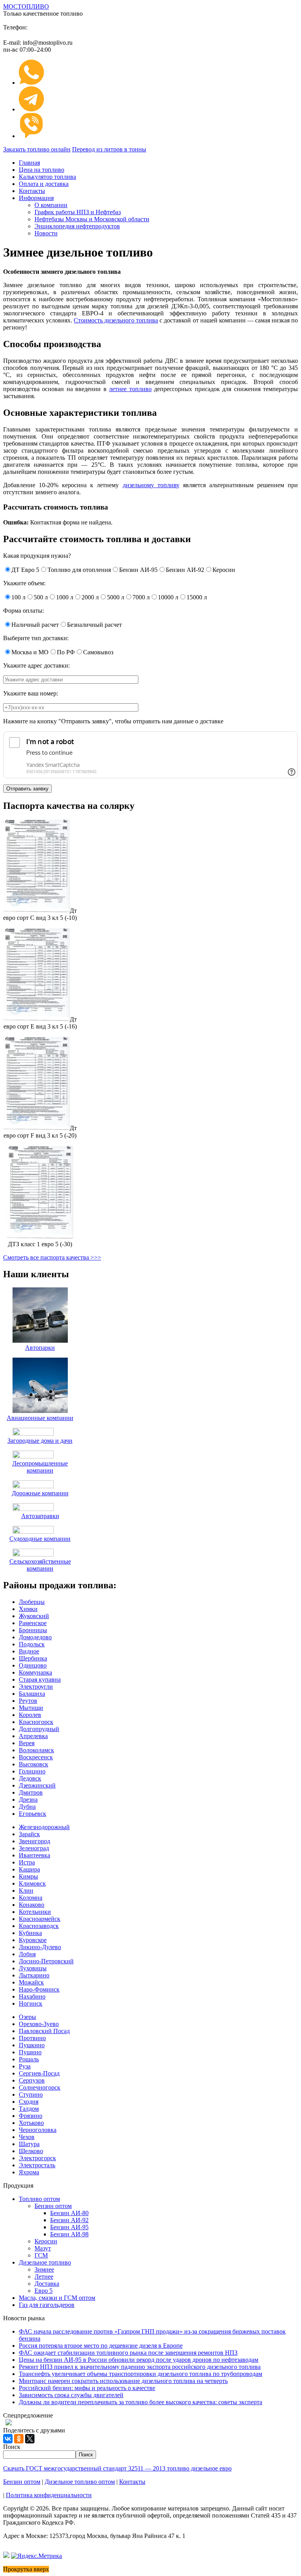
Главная (29, 163)
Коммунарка (35, 1672)
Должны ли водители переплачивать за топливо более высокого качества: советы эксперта (141, 2402)
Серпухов (32, 2080)
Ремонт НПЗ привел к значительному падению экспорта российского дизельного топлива (140, 2367)
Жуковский (34, 1616)
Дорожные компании (40, 1493)
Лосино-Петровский (46, 1961)
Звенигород (34, 1841)
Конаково (32, 1905)
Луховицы (33, 1968)
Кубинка (30, 1933)
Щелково (31, 2151)
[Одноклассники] (19, 2439)
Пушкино (32, 2045)
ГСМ (41, 2255)
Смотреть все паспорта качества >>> (52, 1257)
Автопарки (40, 1348)
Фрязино (31, 2116)
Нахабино (32, 1996)
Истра (27, 1862)
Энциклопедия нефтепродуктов (77, 226)
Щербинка (33, 1658)
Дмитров (31, 1792)
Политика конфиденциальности (49, 2495)
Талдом (29, 2109)
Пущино (30, 2052)
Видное (29, 1651)
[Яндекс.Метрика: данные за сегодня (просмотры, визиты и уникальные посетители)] (36, 2556)
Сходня (29, 2102)
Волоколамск (36, 1750)
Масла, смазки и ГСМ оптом (57, 2298)
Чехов (27, 2137)
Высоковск (34, 1764)
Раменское (33, 1623)
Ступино (31, 2094)
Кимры (28, 1876)
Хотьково (31, 2123)
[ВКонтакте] (8, 2439)
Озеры (27, 2017)
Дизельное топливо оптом (80, 2482)
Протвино (32, 2038)
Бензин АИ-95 (69, 2227)
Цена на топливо (42, 170)
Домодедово (35, 1637)
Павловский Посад (44, 2031)
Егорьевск (33, 1814)
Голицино (32, 1771)
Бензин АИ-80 (69, 2213)
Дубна (27, 1807)
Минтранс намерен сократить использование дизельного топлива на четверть (123, 2381)
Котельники (35, 1912)
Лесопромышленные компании (40, 1467)
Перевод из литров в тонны (109, 149)
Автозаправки (40, 1516)
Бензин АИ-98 (69, 2234)
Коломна (31, 1898)
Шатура (29, 2144)
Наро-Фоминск (39, 1989)
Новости (46, 233)
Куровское (33, 1940)
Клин (26, 1891)
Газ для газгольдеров (47, 2305)
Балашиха (32, 1694)
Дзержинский (37, 1785)
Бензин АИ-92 (69, 2220)
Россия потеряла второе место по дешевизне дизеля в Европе (101, 2346)
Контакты (32, 191)
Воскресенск (36, 1757)
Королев (30, 1715)
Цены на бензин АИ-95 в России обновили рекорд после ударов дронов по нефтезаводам (139, 2360)
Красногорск (36, 1722)
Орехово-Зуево (39, 2024)
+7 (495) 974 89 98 (83, 25)
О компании (51, 205)
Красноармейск (40, 1919)
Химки (28, 1609)
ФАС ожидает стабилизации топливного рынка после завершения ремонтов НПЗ (128, 2353)
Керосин (46, 2241)
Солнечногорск (40, 2087)
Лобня (27, 1954)
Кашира (29, 1869)
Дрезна (28, 1800)
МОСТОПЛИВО (26, 6)
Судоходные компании (40, 1539)
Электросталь (37, 2165)
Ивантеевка (34, 1855)
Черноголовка (38, 2130)
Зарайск (29, 1834)
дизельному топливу (151, 485)
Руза (25, 2066)
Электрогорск (37, 2158)
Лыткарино (34, 1975)
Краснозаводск (39, 1926)
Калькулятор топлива (47, 177)
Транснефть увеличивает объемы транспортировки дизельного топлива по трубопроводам (141, 2374)
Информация (36, 198)
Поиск (12, 2447)
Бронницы (33, 1630)
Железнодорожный (44, 1827)
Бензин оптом (53, 2206)
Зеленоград (34, 1848)
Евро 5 (44, 2291)
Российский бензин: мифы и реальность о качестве (87, 2388)
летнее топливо (130, 389)
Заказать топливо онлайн (37, 149)
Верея (27, 1743)
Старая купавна (40, 1679)
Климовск (32, 1883)
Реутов (28, 1701)
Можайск (31, 1982)
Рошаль (29, 2059)
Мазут (43, 2248)
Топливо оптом (39, 2199)
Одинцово (33, 1665)
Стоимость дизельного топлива (116, 320)
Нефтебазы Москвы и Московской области (92, 219)
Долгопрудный (39, 1729)
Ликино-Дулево (40, 1947)
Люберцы (32, 1602)
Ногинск (31, 2003)
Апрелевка (33, 1736)
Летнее (44, 2277)
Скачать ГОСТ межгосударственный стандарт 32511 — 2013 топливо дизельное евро (117, 2468)
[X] (30, 2439)
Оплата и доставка (44, 184)
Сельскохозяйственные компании (40, 1565)
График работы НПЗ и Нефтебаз (78, 212)
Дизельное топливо (45, 2262)
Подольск (32, 1644)
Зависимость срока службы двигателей (71, 2395)
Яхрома (29, 2172)
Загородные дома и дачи (40, 1441)
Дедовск (30, 1778)
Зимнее (44, 2269)
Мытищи (31, 1708)
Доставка (47, 2284)
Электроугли (36, 1687)
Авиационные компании (40, 1418)
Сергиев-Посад (39, 2073)
